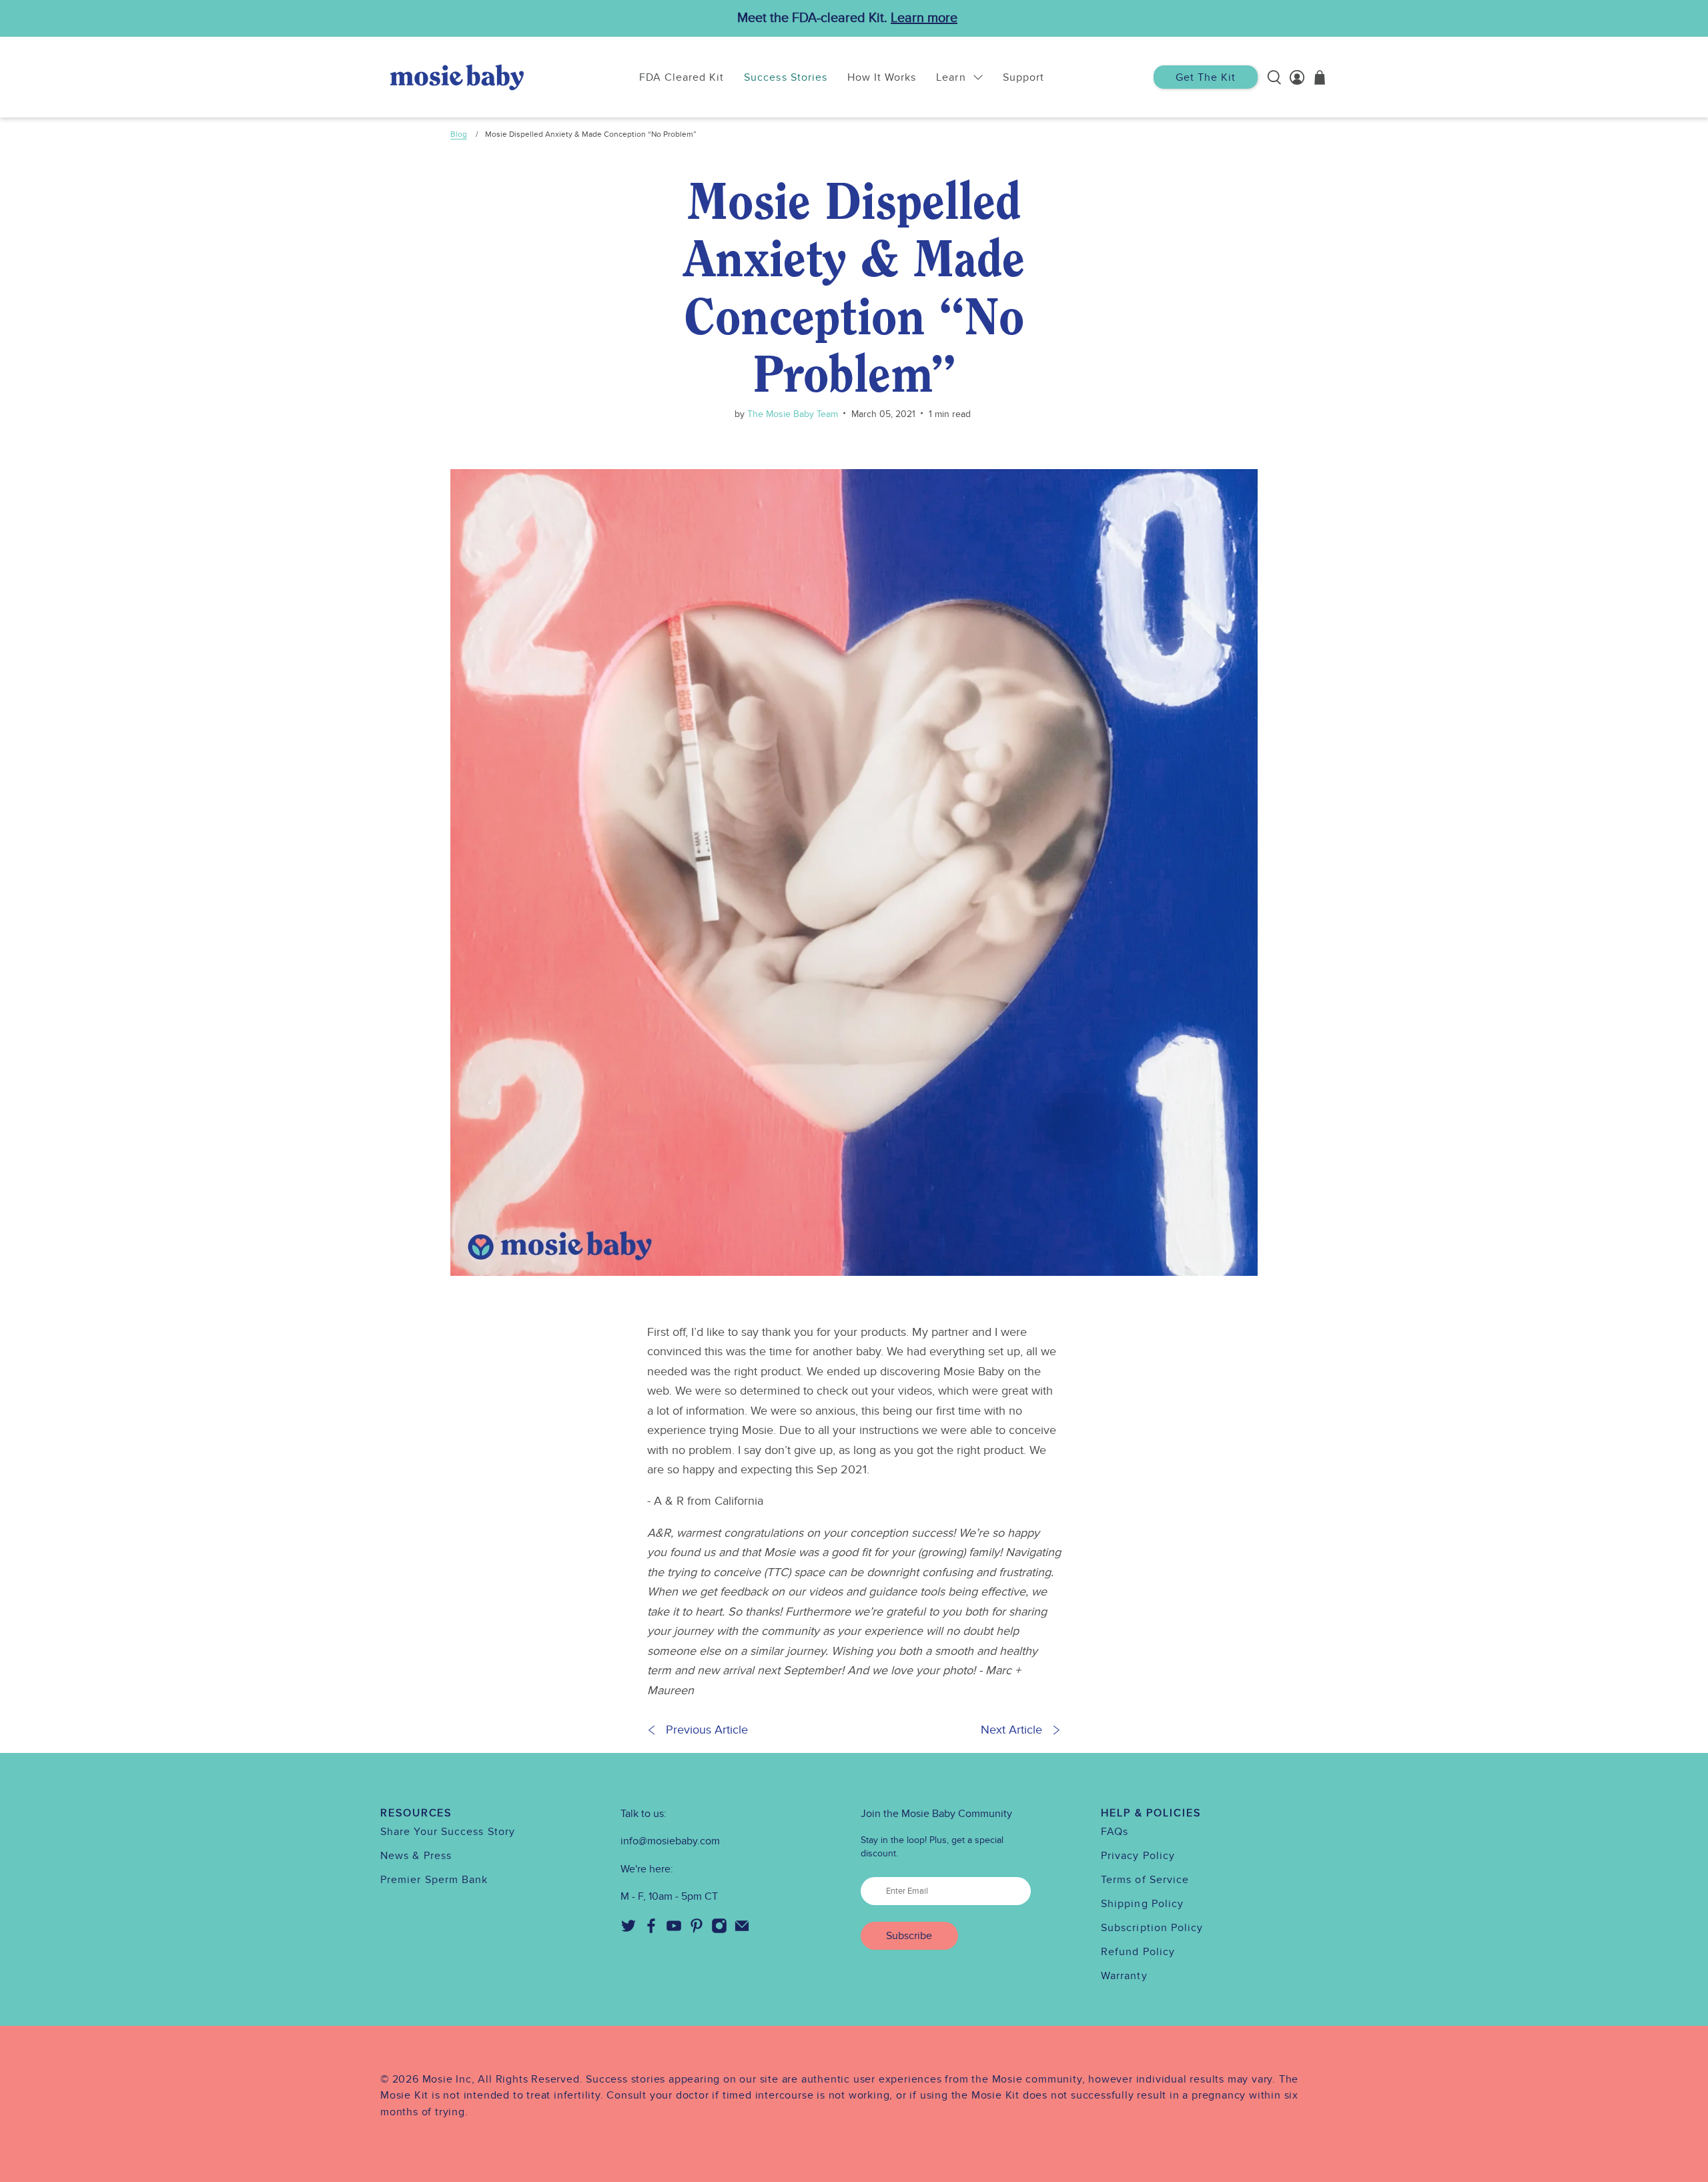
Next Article (1011, 1730)
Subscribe (909, 1936)
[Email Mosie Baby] (742, 1930)
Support (1023, 77)
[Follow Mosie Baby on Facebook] (651, 1930)
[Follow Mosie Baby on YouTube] (674, 1930)
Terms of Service (1145, 1880)
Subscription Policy (1152, 1928)
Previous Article (707, 1730)
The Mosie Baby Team (791, 414)
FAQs (1115, 1832)
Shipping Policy (1142, 1904)
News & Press (416, 1856)
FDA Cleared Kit (682, 77)
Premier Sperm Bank (434, 1880)
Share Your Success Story (448, 1832)
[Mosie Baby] (457, 77)
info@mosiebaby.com (670, 1841)
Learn (951, 77)
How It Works (882, 77)
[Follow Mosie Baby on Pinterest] (697, 1930)
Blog (459, 134)
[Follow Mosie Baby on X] (628, 1930)
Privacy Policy (1138, 1856)
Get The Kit (1206, 77)
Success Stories (786, 77)
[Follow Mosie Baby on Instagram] (719, 1930)
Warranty (1124, 1976)
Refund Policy (1138, 1952)
